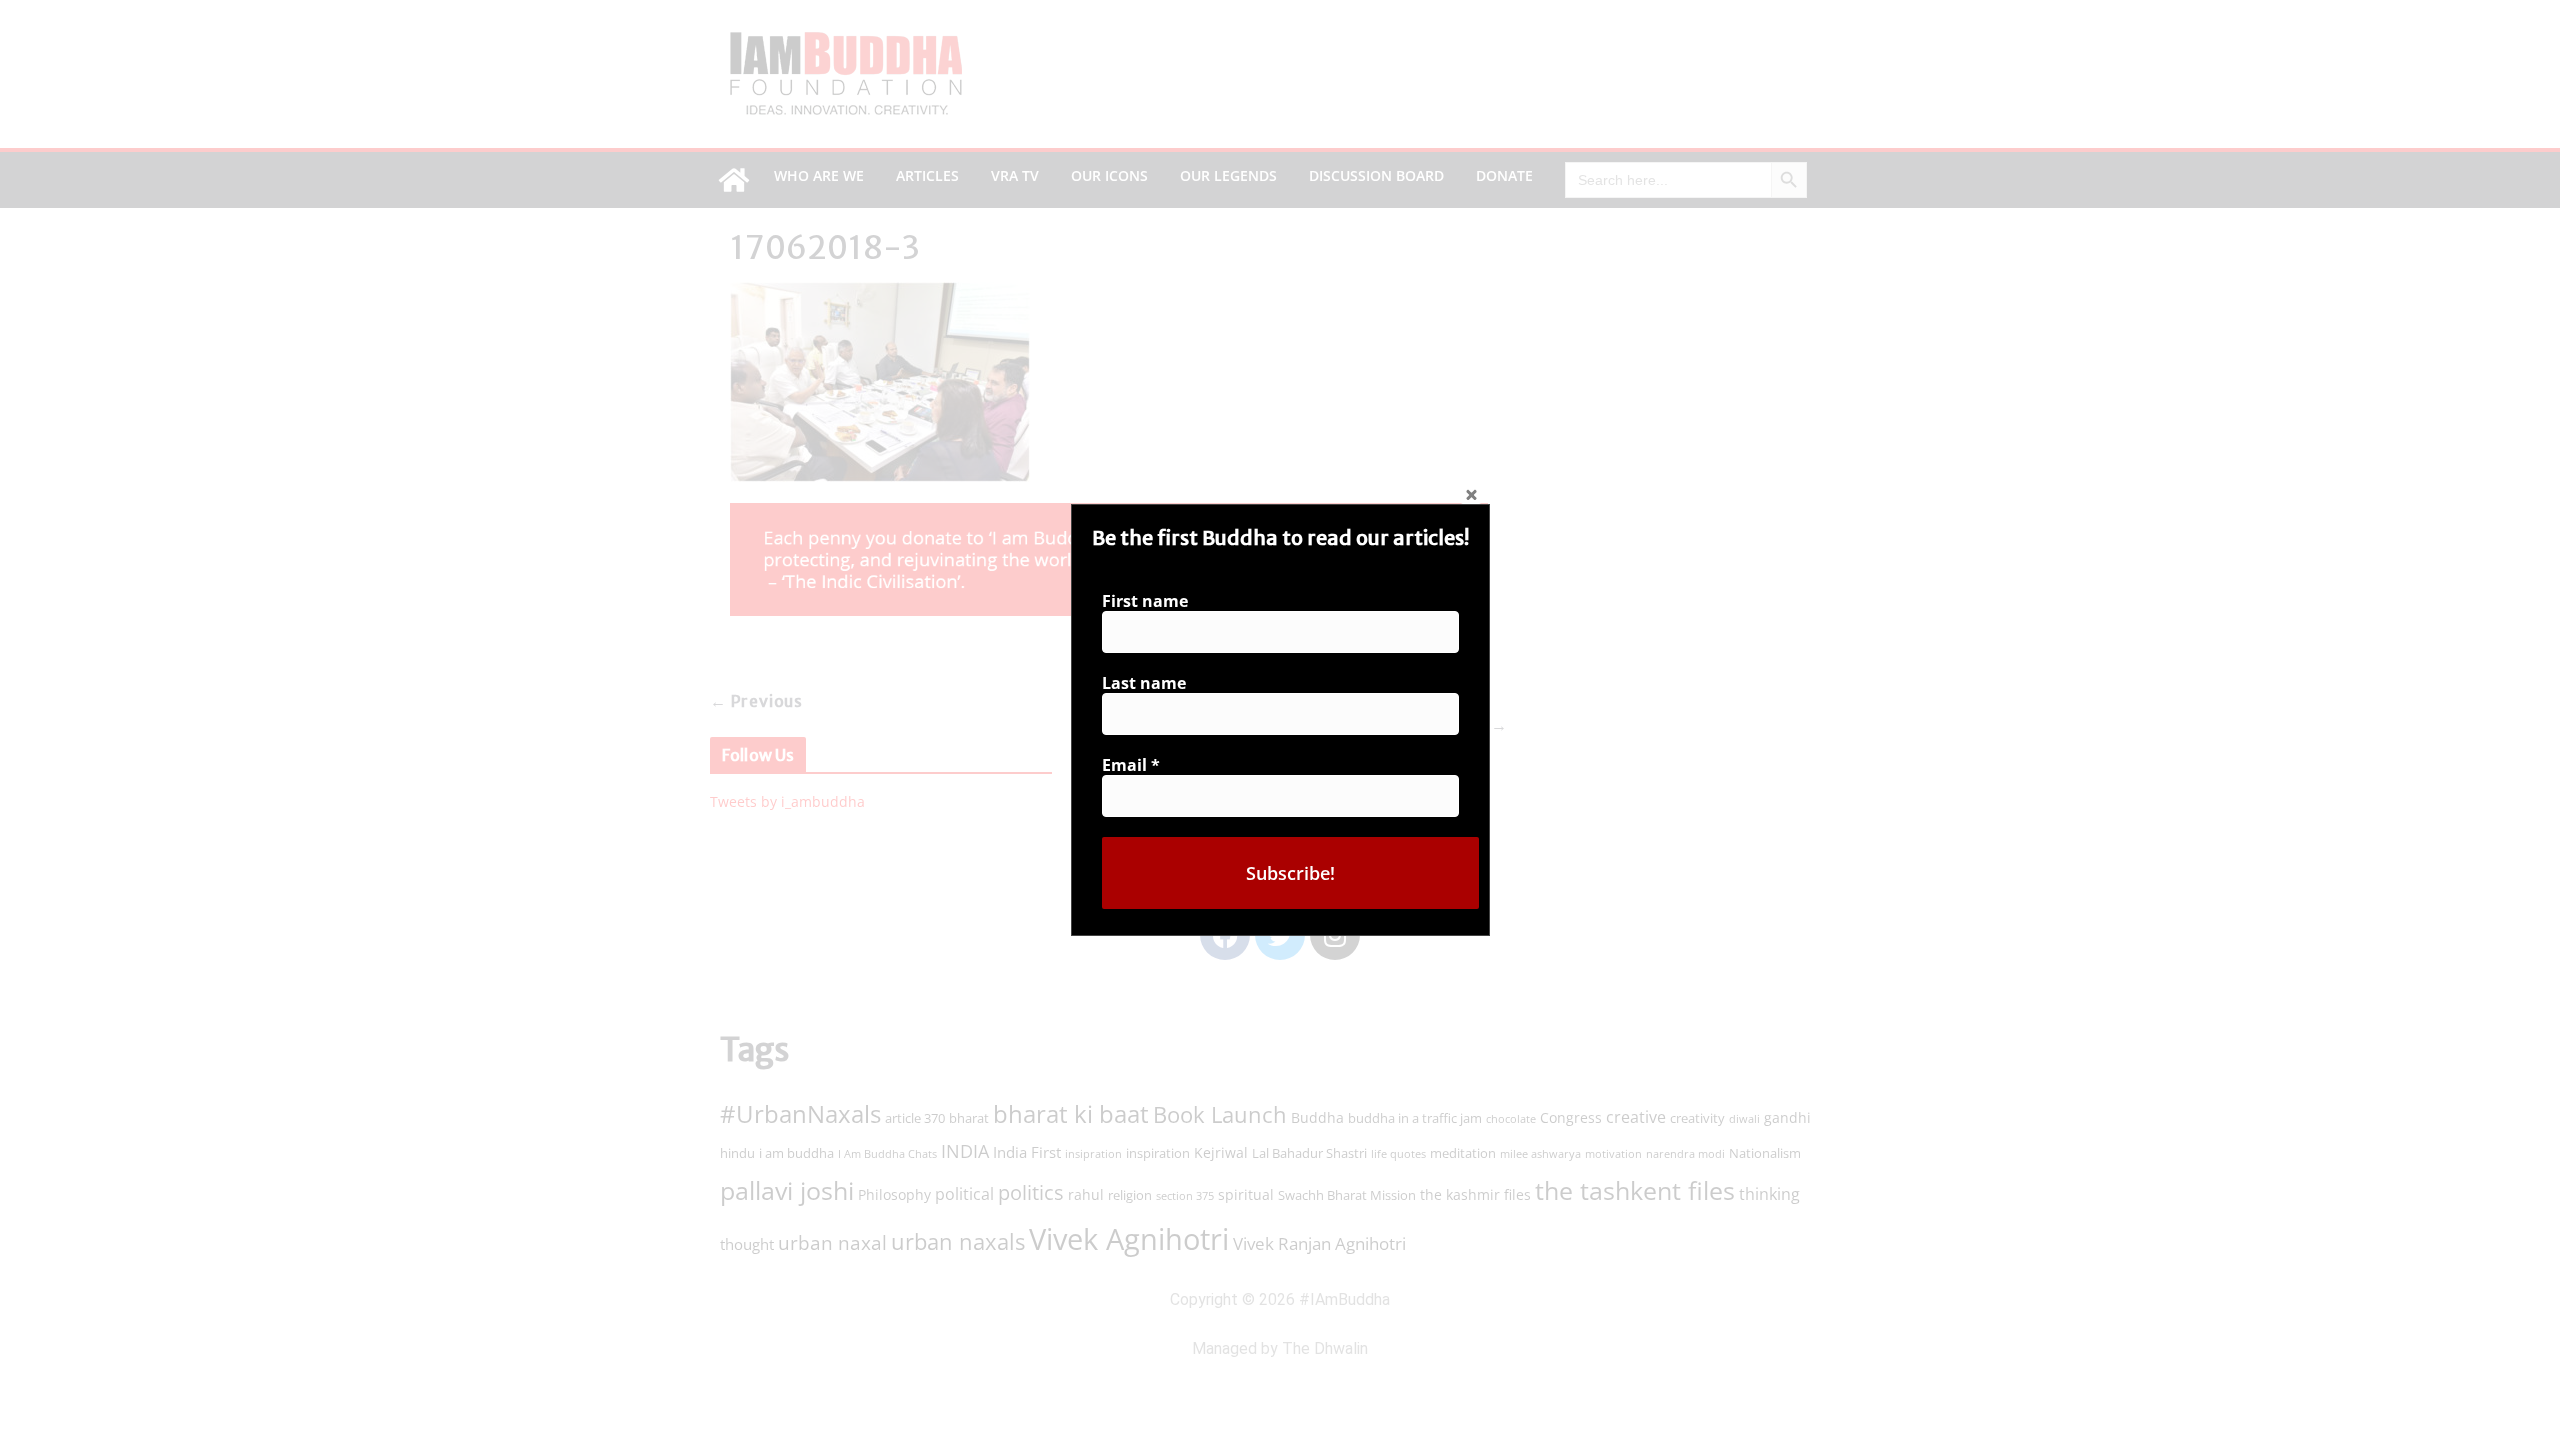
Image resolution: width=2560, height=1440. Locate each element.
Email (1131, 765)
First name (1145, 601)
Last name (1144, 683)
